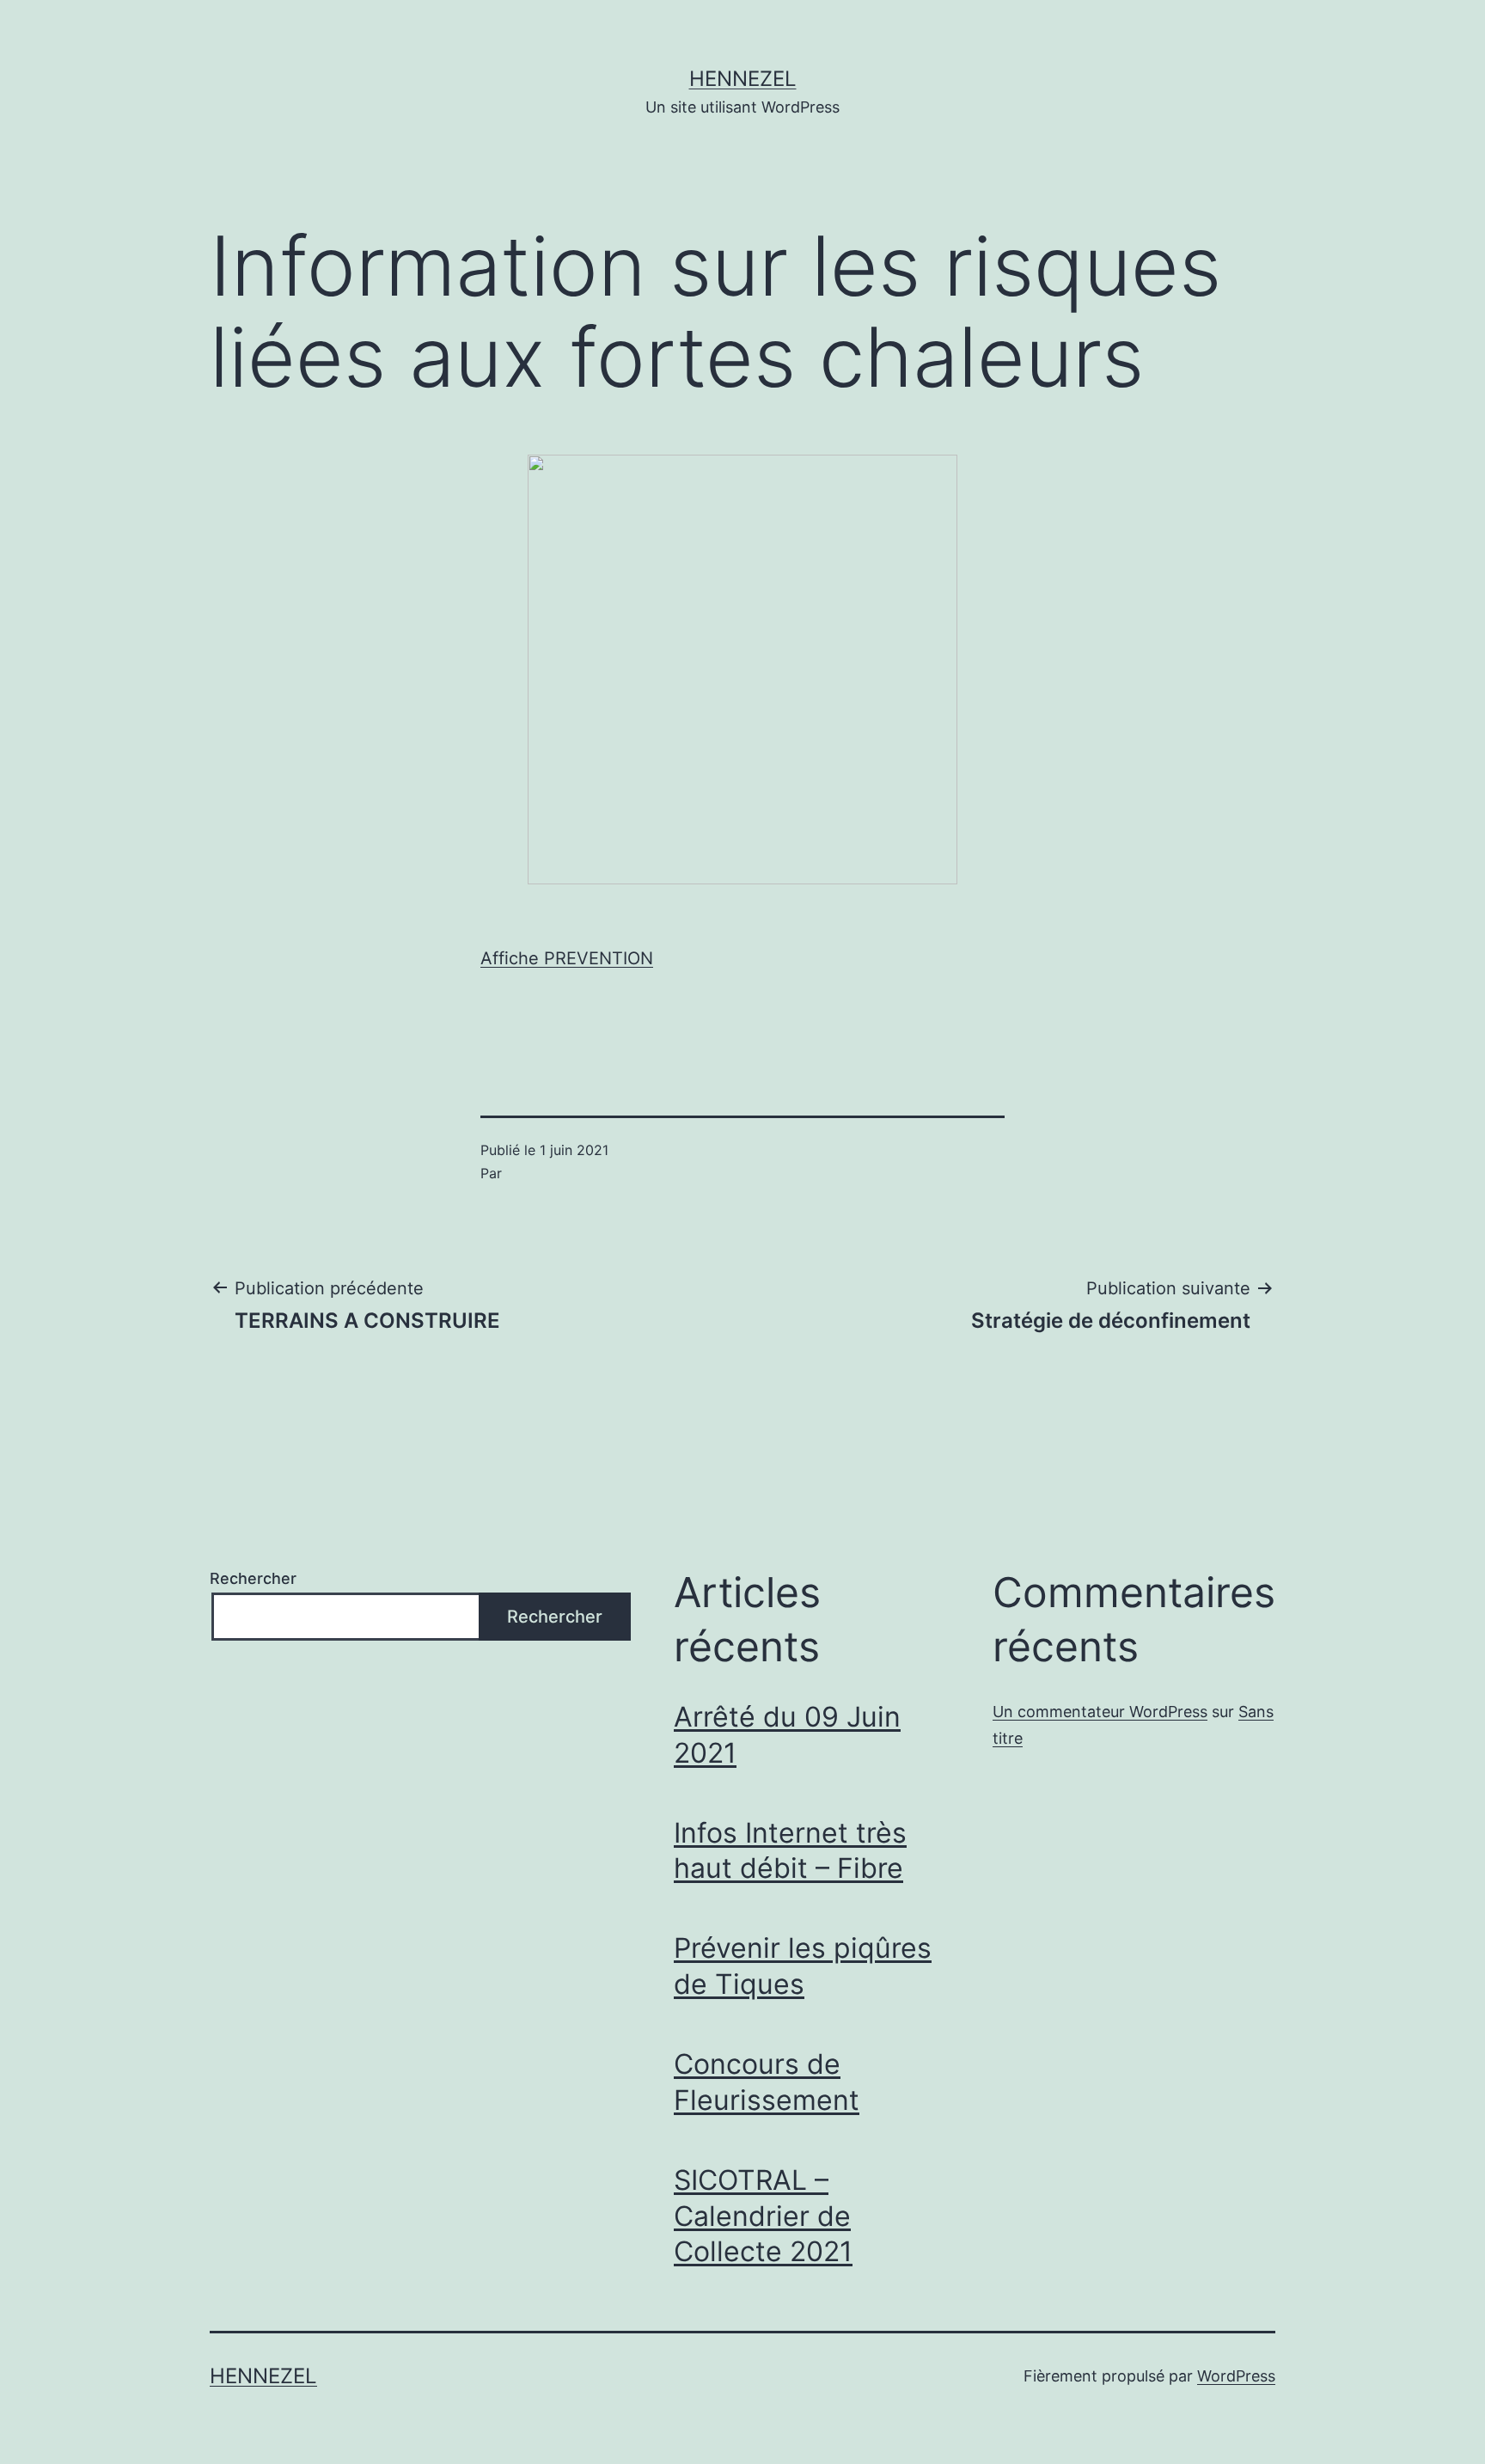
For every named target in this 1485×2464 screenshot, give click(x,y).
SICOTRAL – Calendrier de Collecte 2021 (763, 2216)
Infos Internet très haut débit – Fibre (790, 1851)
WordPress (1236, 2376)
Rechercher (253, 1578)
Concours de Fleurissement (767, 2082)
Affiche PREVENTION (567, 958)
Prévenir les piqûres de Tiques (803, 1966)
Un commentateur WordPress (1100, 1712)
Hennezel (743, 79)
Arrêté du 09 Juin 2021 (787, 1735)
